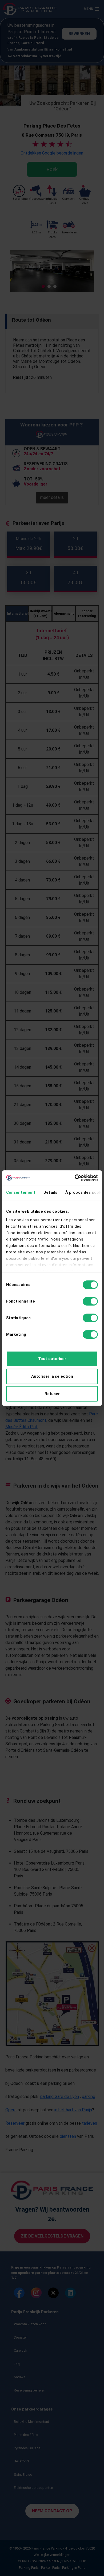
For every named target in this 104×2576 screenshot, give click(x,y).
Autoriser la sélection (52, 1376)
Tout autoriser (52, 1359)
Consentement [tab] (21, 1192)
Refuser (52, 1394)
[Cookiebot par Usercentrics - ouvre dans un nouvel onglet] (75, 1178)
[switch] (90, 1301)
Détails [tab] (50, 1192)
